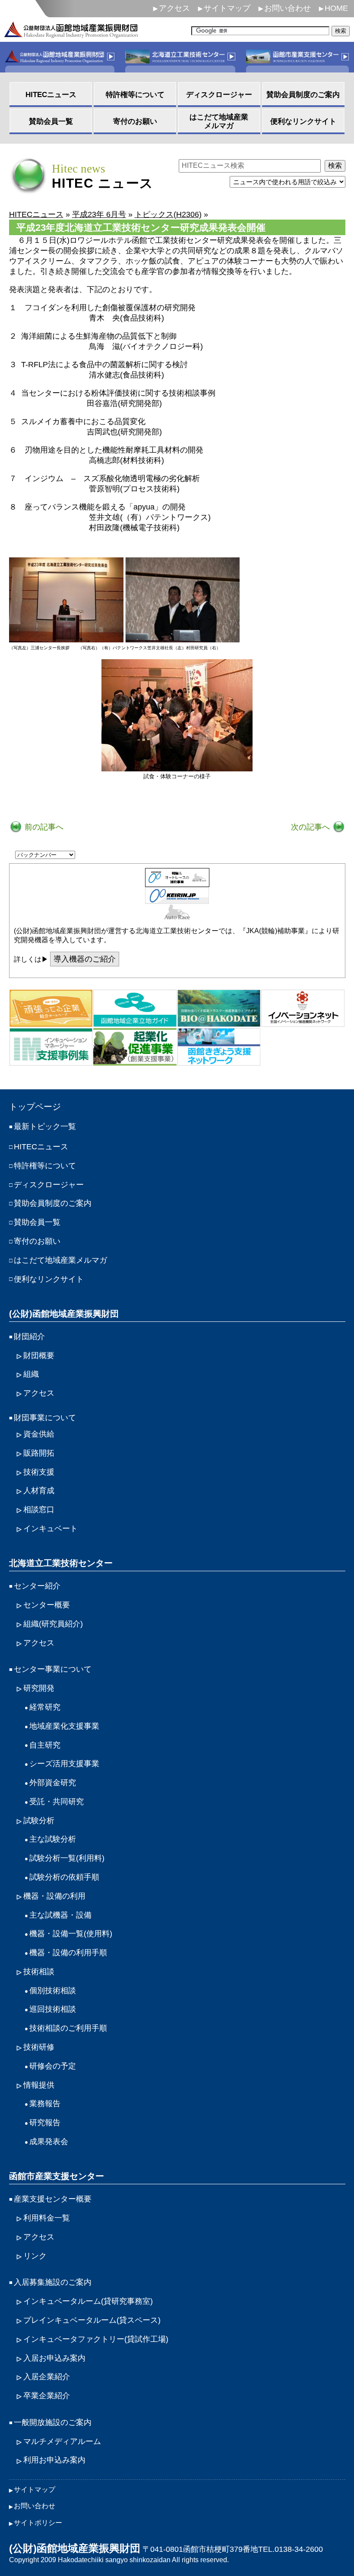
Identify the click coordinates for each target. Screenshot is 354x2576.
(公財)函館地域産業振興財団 (64, 1314)
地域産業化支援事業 (64, 1726)
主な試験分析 (53, 1839)
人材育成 (39, 1491)
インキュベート (51, 1529)
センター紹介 (37, 1586)
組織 (31, 1374)
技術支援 (39, 1472)
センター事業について (53, 1669)
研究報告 (45, 2123)
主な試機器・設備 (60, 1915)
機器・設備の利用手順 (68, 1953)
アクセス (174, 8)
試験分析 (39, 1821)
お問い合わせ (288, 8)
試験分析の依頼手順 (64, 1877)
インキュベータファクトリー (96, 2339)
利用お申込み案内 (54, 2460)
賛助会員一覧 (37, 1222)
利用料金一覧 (47, 2218)
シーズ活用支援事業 (64, 1764)
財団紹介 (29, 1337)
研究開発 (39, 1688)
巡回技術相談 (53, 2009)
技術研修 (39, 2047)
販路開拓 (39, 1453)
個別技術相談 (53, 1991)
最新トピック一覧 (45, 1126)
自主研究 (45, 1745)
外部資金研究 (53, 1783)
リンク (35, 2256)
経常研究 (45, 1707)
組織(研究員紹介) (53, 1624)
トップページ (35, 1107)
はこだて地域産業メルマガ (60, 1260)
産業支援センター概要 (53, 2199)
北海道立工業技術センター (61, 1563)
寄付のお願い (37, 1241)
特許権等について (45, 1166)
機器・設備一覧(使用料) (71, 1934)
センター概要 (47, 1605)
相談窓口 (39, 1510)
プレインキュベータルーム (92, 2320)
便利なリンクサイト (49, 1279)
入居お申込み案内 (54, 2358)
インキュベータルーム (88, 2301)
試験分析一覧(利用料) (67, 1858)
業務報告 (45, 2104)
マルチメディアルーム (62, 2441)
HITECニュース (41, 1147)
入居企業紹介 (47, 2377)
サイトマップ (227, 8)
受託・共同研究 (57, 1802)
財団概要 (39, 1356)
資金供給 (39, 1434)
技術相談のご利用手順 (68, 2028)
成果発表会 (49, 2142)
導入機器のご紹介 (85, 959)
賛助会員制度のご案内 (53, 1203)
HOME (336, 8)
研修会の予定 (53, 2066)
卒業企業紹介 (47, 2396)
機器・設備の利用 (54, 1896)
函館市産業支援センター (57, 2176)
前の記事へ (43, 827)
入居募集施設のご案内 (53, 2282)
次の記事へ (311, 827)
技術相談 (39, 1972)
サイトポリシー (38, 2523)
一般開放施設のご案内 (53, 2422)
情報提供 (39, 2085)
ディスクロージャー (49, 1185)
